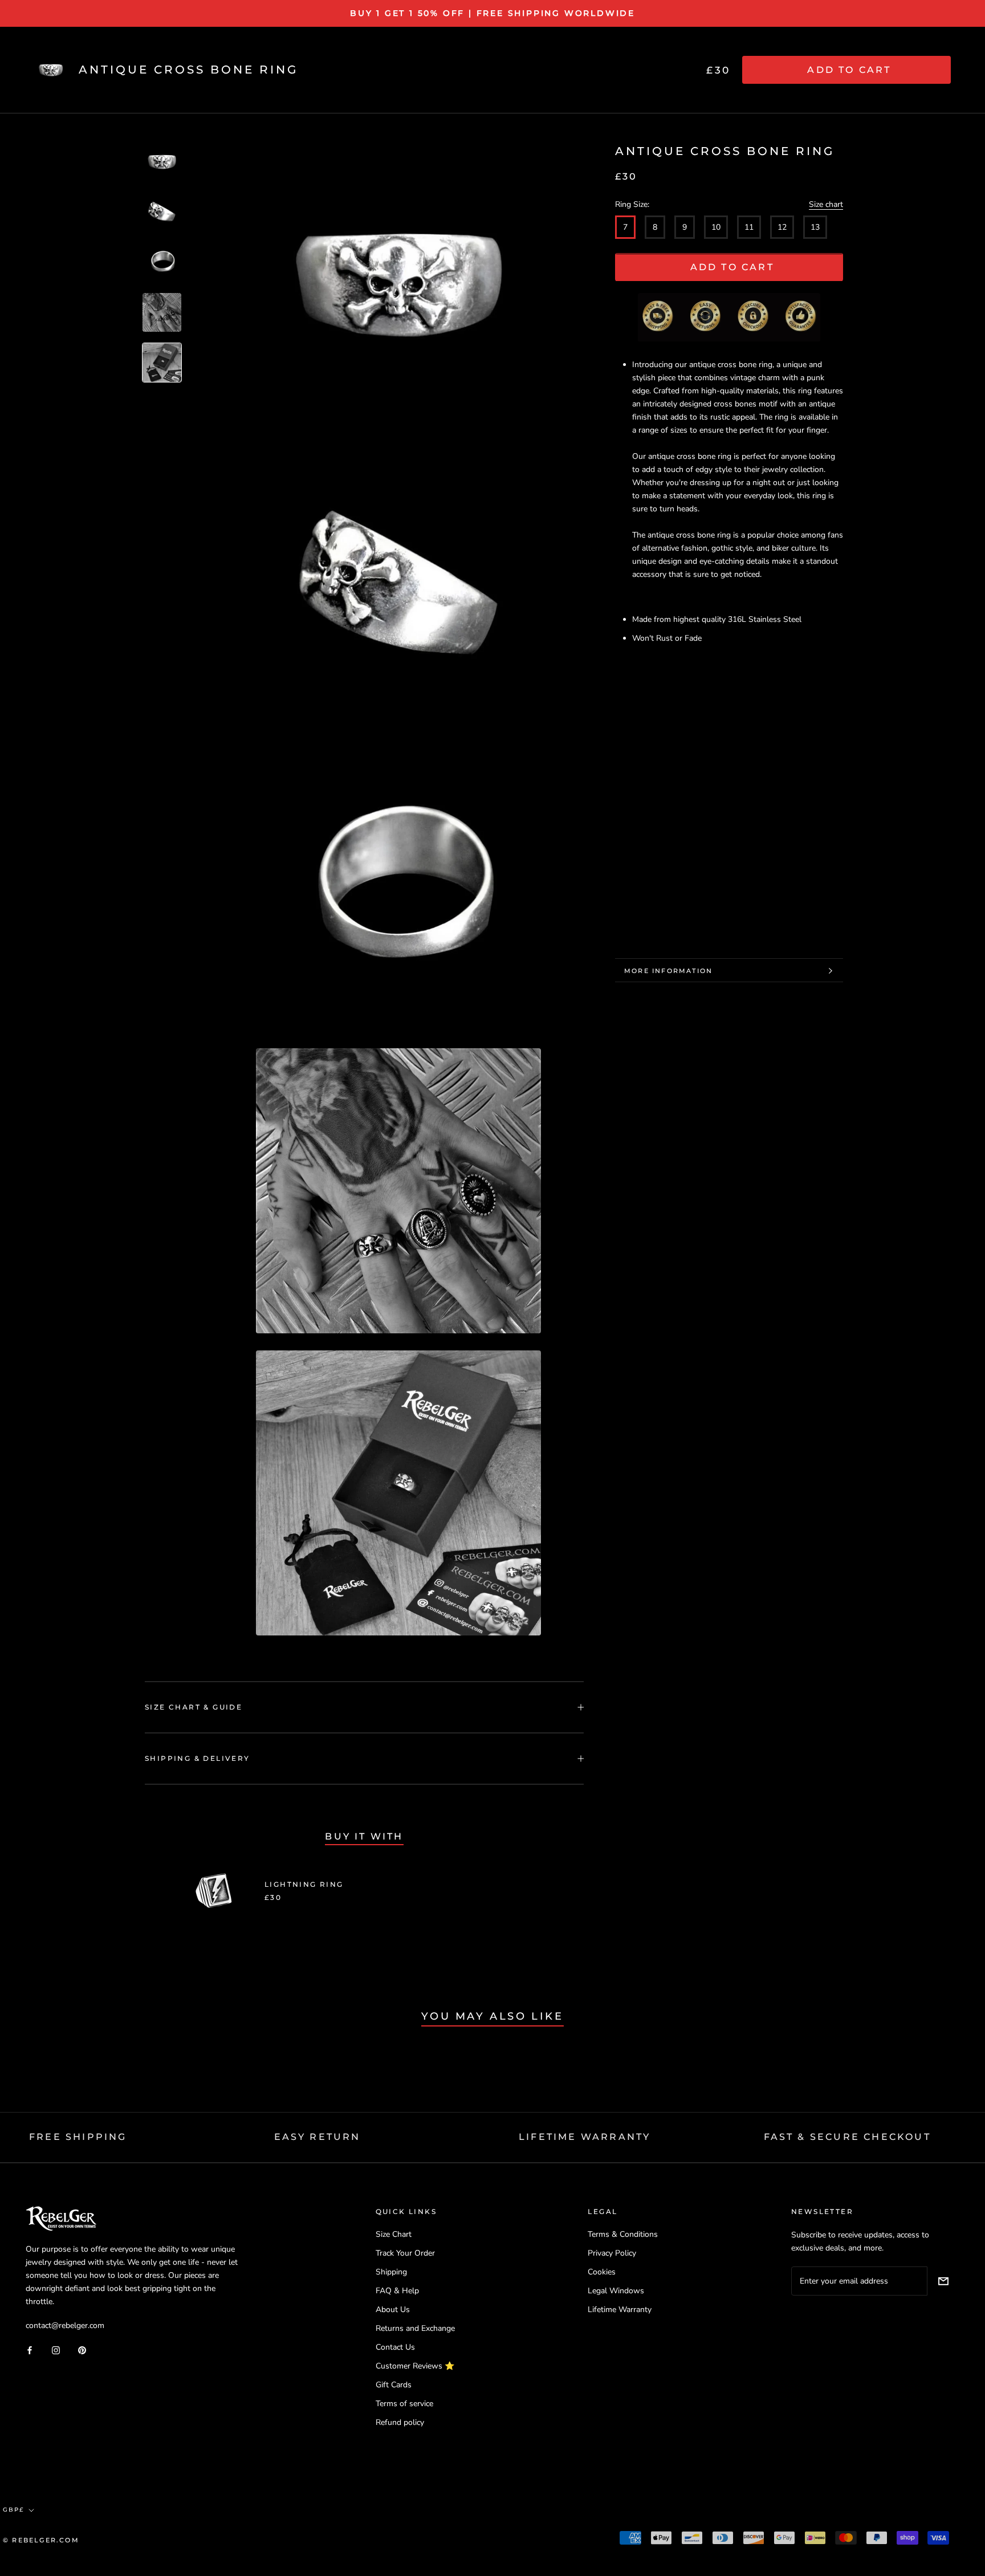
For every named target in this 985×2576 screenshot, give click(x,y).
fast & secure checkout (847, 2137)
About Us (393, 2310)
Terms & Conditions (623, 2234)
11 (749, 228)
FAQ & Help (397, 2291)
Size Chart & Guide (194, 1707)
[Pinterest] (82, 2349)
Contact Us (395, 2347)
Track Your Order (405, 2253)
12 (782, 228)
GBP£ (13, 2510)
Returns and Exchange (415, 2328)
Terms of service (404, 2404)
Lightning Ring (304, 1884)
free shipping (78, 2137)
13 (815, 228)
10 (716, 228)
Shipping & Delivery (198, 1758)
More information (668, 971)
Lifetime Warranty (620, 2310)
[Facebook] (30, 2349)
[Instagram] (56, 2349)
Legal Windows (616, 2291)
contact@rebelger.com (65, 2325)
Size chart (826, 205)
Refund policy (400, 2422)
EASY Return (318, 2137)
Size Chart (394, 2234)
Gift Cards (394, 2385)
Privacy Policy (612, 2253)
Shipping (391, 2272)
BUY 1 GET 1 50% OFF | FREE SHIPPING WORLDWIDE (492, 13)
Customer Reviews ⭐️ (415, 2366)
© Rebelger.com (41, 2540)
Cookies (602, 2272)
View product (490, 1891)
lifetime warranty (585, 2137)
